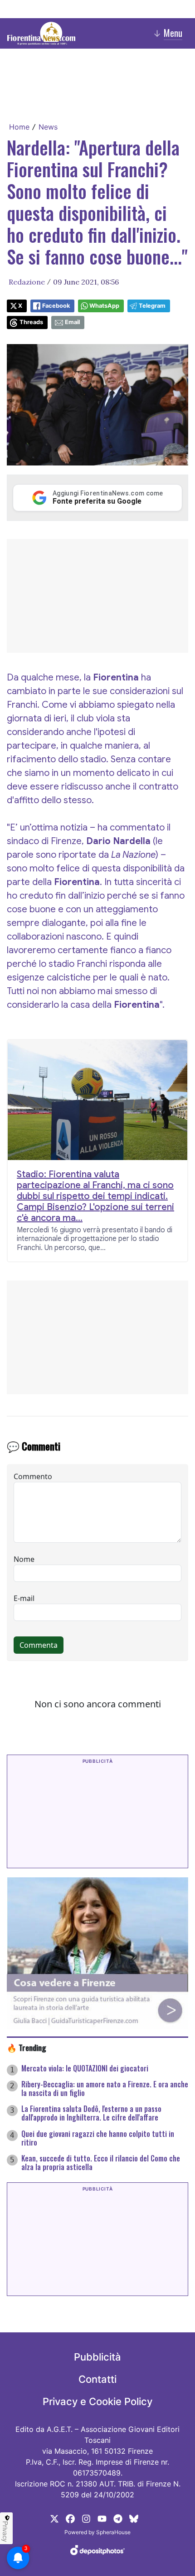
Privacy (5, 2531)
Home (19, 127)
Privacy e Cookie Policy (97, 2401)
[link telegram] (118, 2518)
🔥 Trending (27, 2047)
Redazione (27, 282)
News (48, 127)
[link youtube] (102, 2518)
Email (72, 322)
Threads (31, 322)
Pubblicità (97, 2357)
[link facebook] (70, 2518)
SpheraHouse (113, 2532)
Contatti (97, 2379)
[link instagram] (86, 2518)
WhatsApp (104, 306)
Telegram (152, 306)
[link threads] (134, 2518)
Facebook (56, 306)
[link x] (54, 2518)
